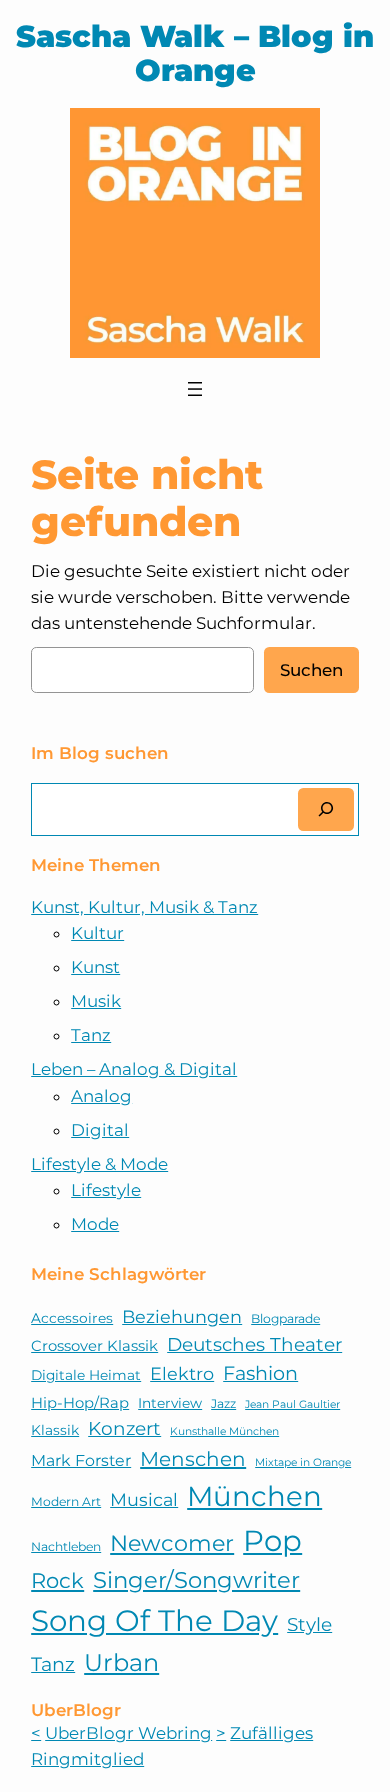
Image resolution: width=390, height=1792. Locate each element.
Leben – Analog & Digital (134, 1069)
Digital (100, 1130)
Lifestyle (106, 1190)
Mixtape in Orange (303, 1462)
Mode (95, 1224)
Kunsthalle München (224, 1431)
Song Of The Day (154, 1620)
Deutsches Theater (254, 1344)
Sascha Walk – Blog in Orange (195, 54)
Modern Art (66, 1501)
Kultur (97, 933)
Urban (121, 1662)
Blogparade (285, 1318)
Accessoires (72, 1318)
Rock (57, 1580)
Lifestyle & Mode (99, 1164)
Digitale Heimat (86, 1375)
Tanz (91, 1035)
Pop (272, 1540)
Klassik (55, 1430)
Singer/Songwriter (196, 1580)
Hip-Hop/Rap (80, 1403)
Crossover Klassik (94, 1346)
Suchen (311, 670)
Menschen (193, 1459)
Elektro (182, 1373)
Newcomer (172, 1543)
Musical (144, 1499)
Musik (96, 1001)
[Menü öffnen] (195, 389)
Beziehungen (182, 1316)
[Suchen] (326, 809)
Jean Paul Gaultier (292, 1404)
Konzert (124, 1428)
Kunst (95, 967)
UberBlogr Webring (128, 1733)
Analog (101, 1096)
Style (309, 1624)
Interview (170, 1403)
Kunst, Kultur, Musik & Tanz (144, 907)
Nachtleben (66, 1546)
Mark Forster (81, 1460)
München (254, 1496)
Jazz (223, 1403)
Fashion (260, 1373)
